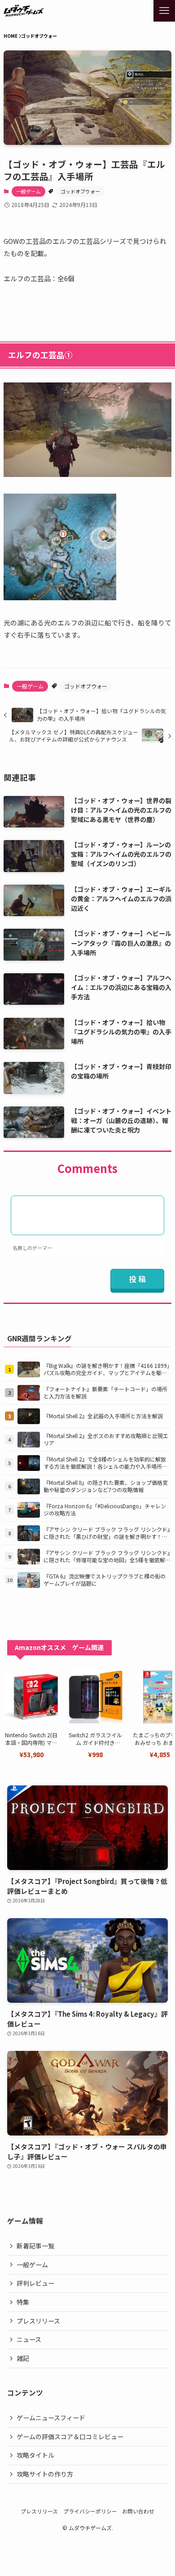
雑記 (23, 2358)
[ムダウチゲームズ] (24, 11)
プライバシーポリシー (90, 2511)
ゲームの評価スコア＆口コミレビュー (70, 2437)
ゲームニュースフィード (51, 2418)
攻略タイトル (35, 2455)
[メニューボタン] (164, 11)
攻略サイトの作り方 (45, 2474)
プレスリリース (38, 2321)
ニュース (29, 2339)
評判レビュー (35, 2283)
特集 (23, 2302)
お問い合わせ (138, 2511)
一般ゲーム (28, 191)
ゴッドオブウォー (80, 191)
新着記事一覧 (35, 2246)
